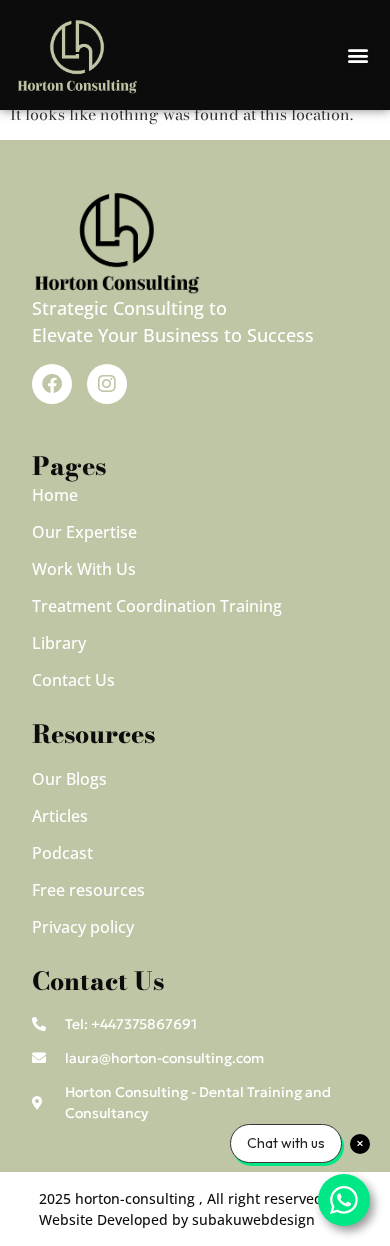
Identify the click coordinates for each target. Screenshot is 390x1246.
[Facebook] (52, 384)
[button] (357, 54)
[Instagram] (107, 384)
